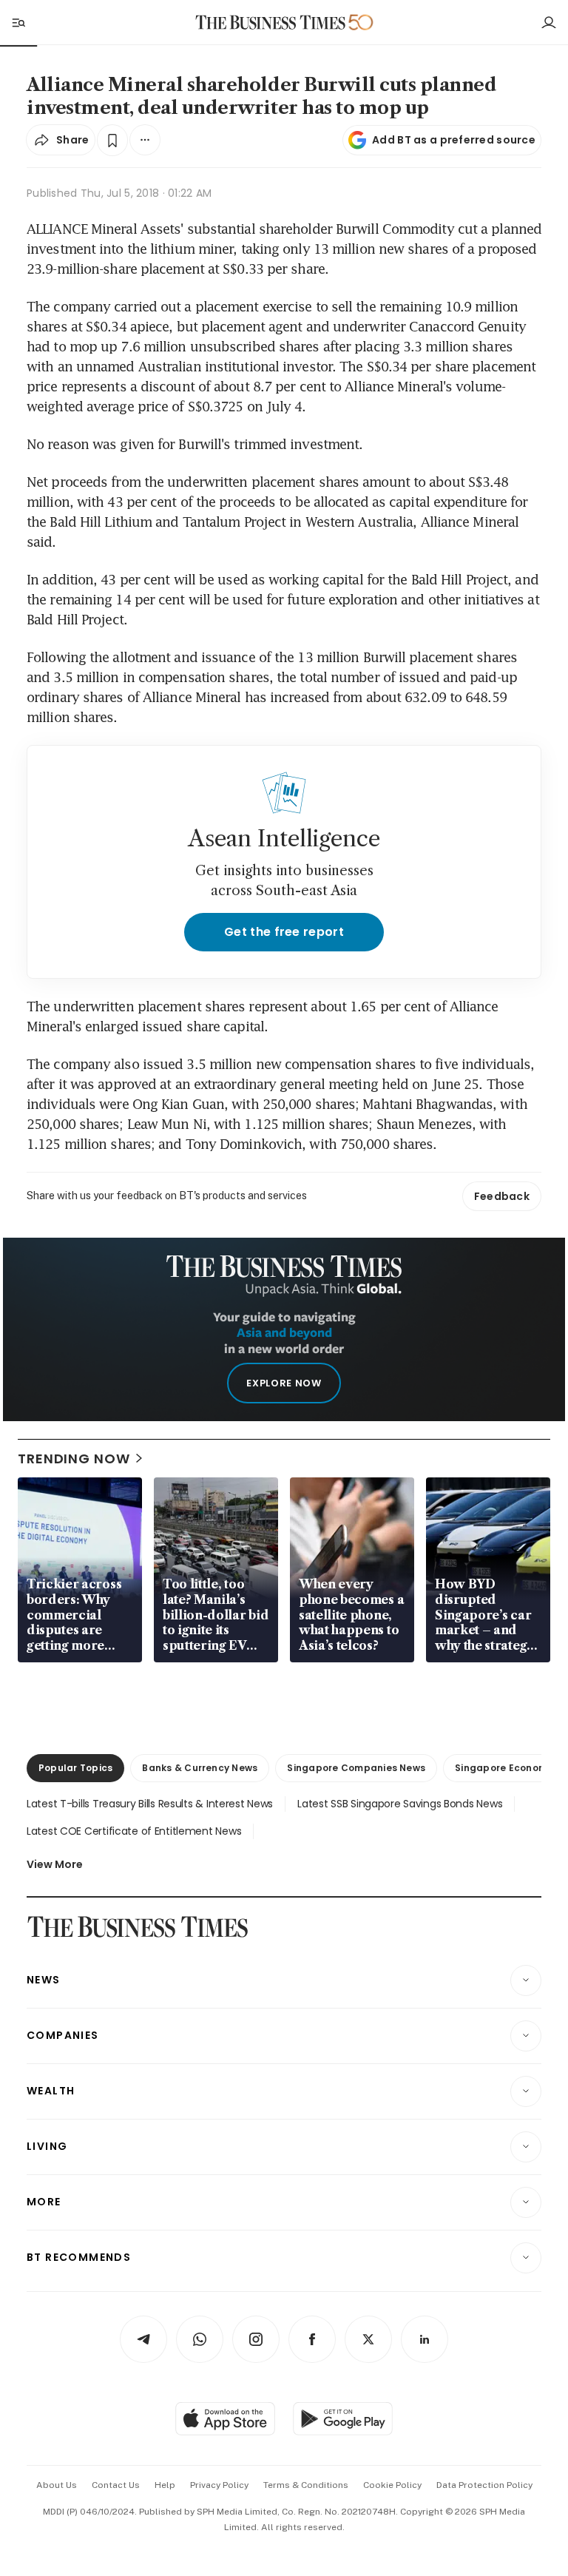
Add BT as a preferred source (454, 140)
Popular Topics (75, 1768)
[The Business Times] (271, 23)
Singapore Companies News (356, 1768)
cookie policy (392, 2485)
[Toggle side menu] (18, 22)
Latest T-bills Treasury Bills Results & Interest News (150, 1804)
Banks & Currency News (200, 1768)
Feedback (502, 1196)
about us (57, 2485)
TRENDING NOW (74, 1459)
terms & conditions (306, 2485)
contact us (116, 2485)
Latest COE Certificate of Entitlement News (134, 1831)
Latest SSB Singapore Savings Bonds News (400, 1804)
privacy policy (219, 2485)
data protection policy (484, 2485)
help (165, 2485)
